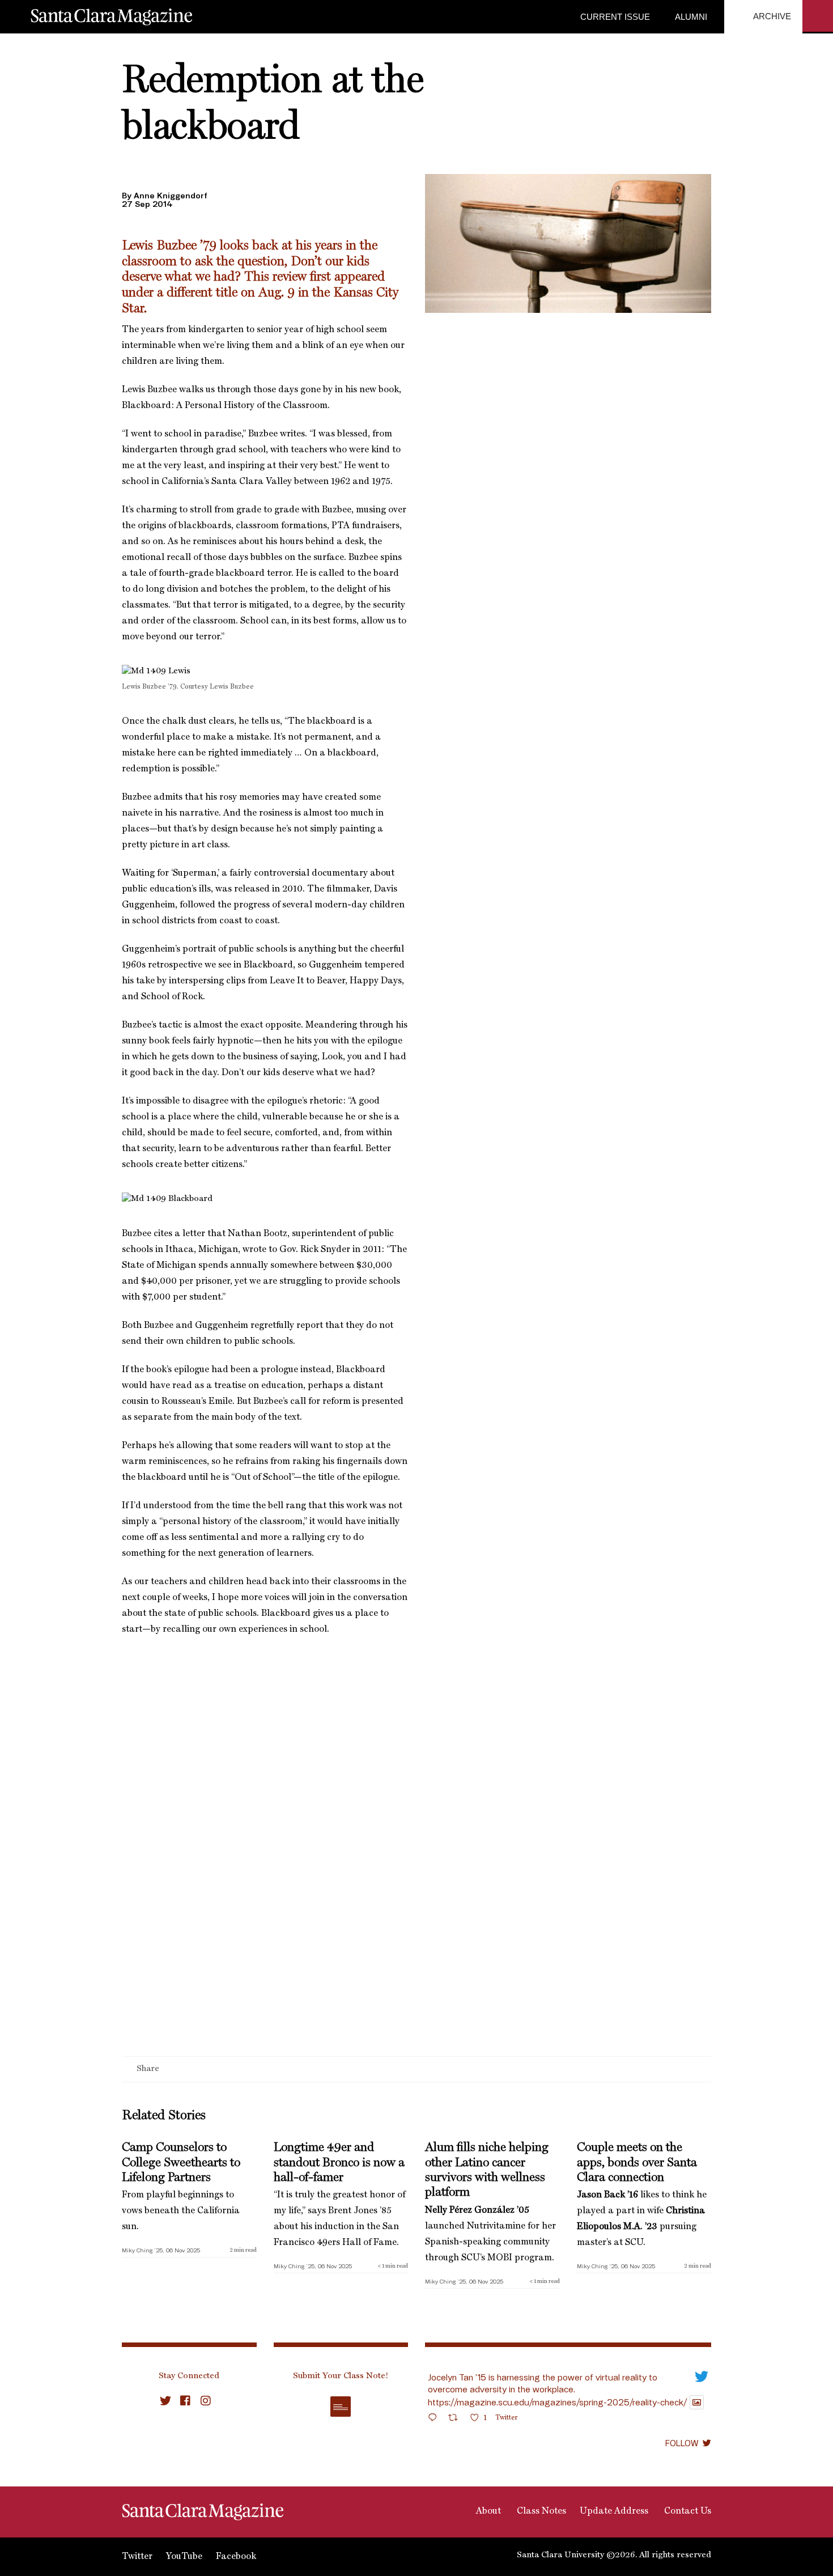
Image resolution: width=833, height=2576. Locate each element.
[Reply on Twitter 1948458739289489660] (435, 2419)
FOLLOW (682, 2443)
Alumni (690, 17)
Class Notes (540, 2511)
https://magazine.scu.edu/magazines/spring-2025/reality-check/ (557, 2402)
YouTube (184, 2557)
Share (148, 2069)
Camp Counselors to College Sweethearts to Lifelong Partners (181, 2163)
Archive (771, 16)
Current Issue (615, 17)
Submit (341, 2407)
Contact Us (687, 2511)
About (487, 2511)
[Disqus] (416, 1909)
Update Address (614, 2511)
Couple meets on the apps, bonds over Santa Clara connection (637, 2163)
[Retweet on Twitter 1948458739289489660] (456, 2419)
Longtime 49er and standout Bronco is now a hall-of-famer (339, 2163)
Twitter (137, 2557)
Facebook (236, 2557)
